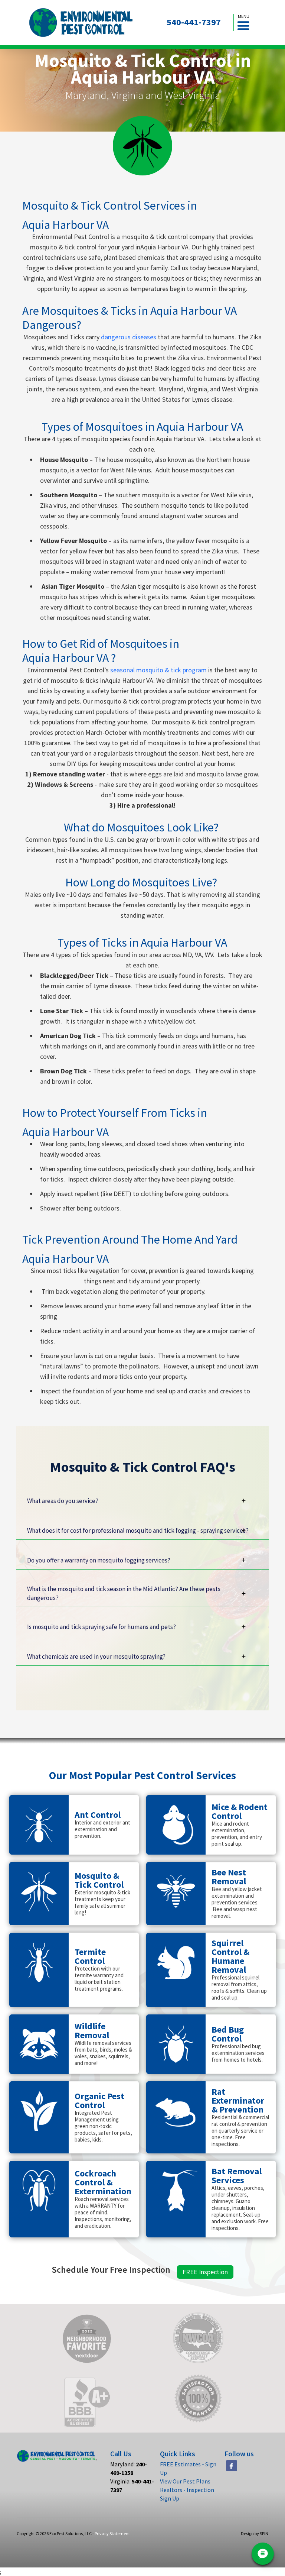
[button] (243, 22)
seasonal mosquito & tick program (158, 670)
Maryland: (129, 2468)
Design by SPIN (255, 2533)
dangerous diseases (129, 337)
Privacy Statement (112, 2533)
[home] (81, 22)
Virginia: (132, 2485)
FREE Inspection (205, 2272)
